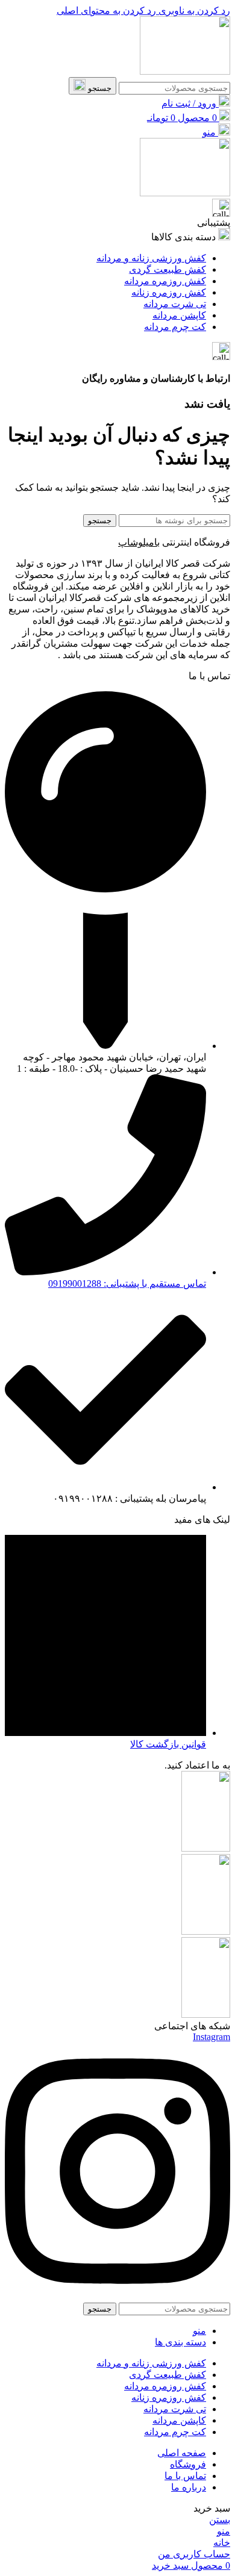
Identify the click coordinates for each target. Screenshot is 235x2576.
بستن (220, 2520)
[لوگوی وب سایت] (185, 71)
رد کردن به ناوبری (193, 11)
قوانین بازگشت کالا (168, 1744)
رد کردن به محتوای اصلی (106, 11)
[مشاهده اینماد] (206, 2014)
